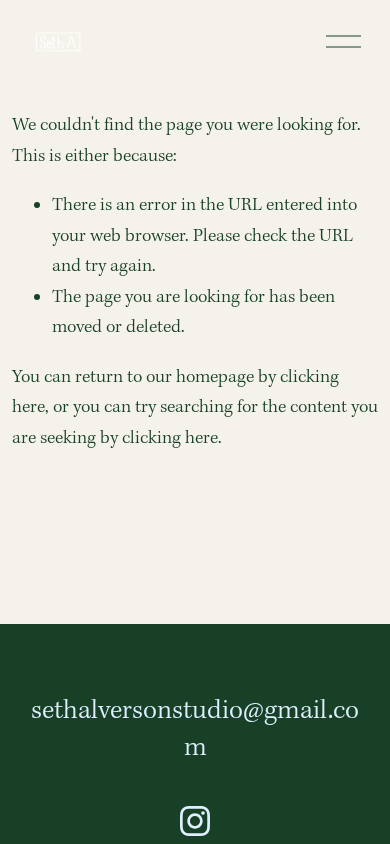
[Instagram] (195, 821)
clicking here (170, 438)
